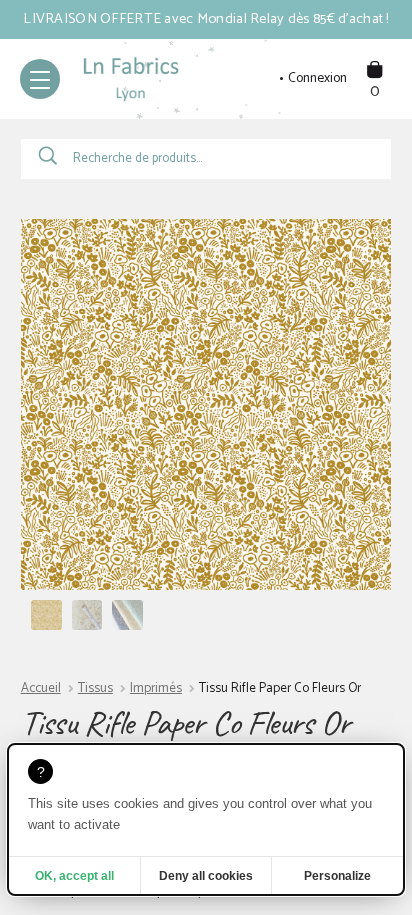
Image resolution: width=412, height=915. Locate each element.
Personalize (337, 876)
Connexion (317, 79)
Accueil (41, 688)
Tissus (95, 688)
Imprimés (156, 688)
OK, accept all (74, 876)
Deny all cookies (206, 876)
